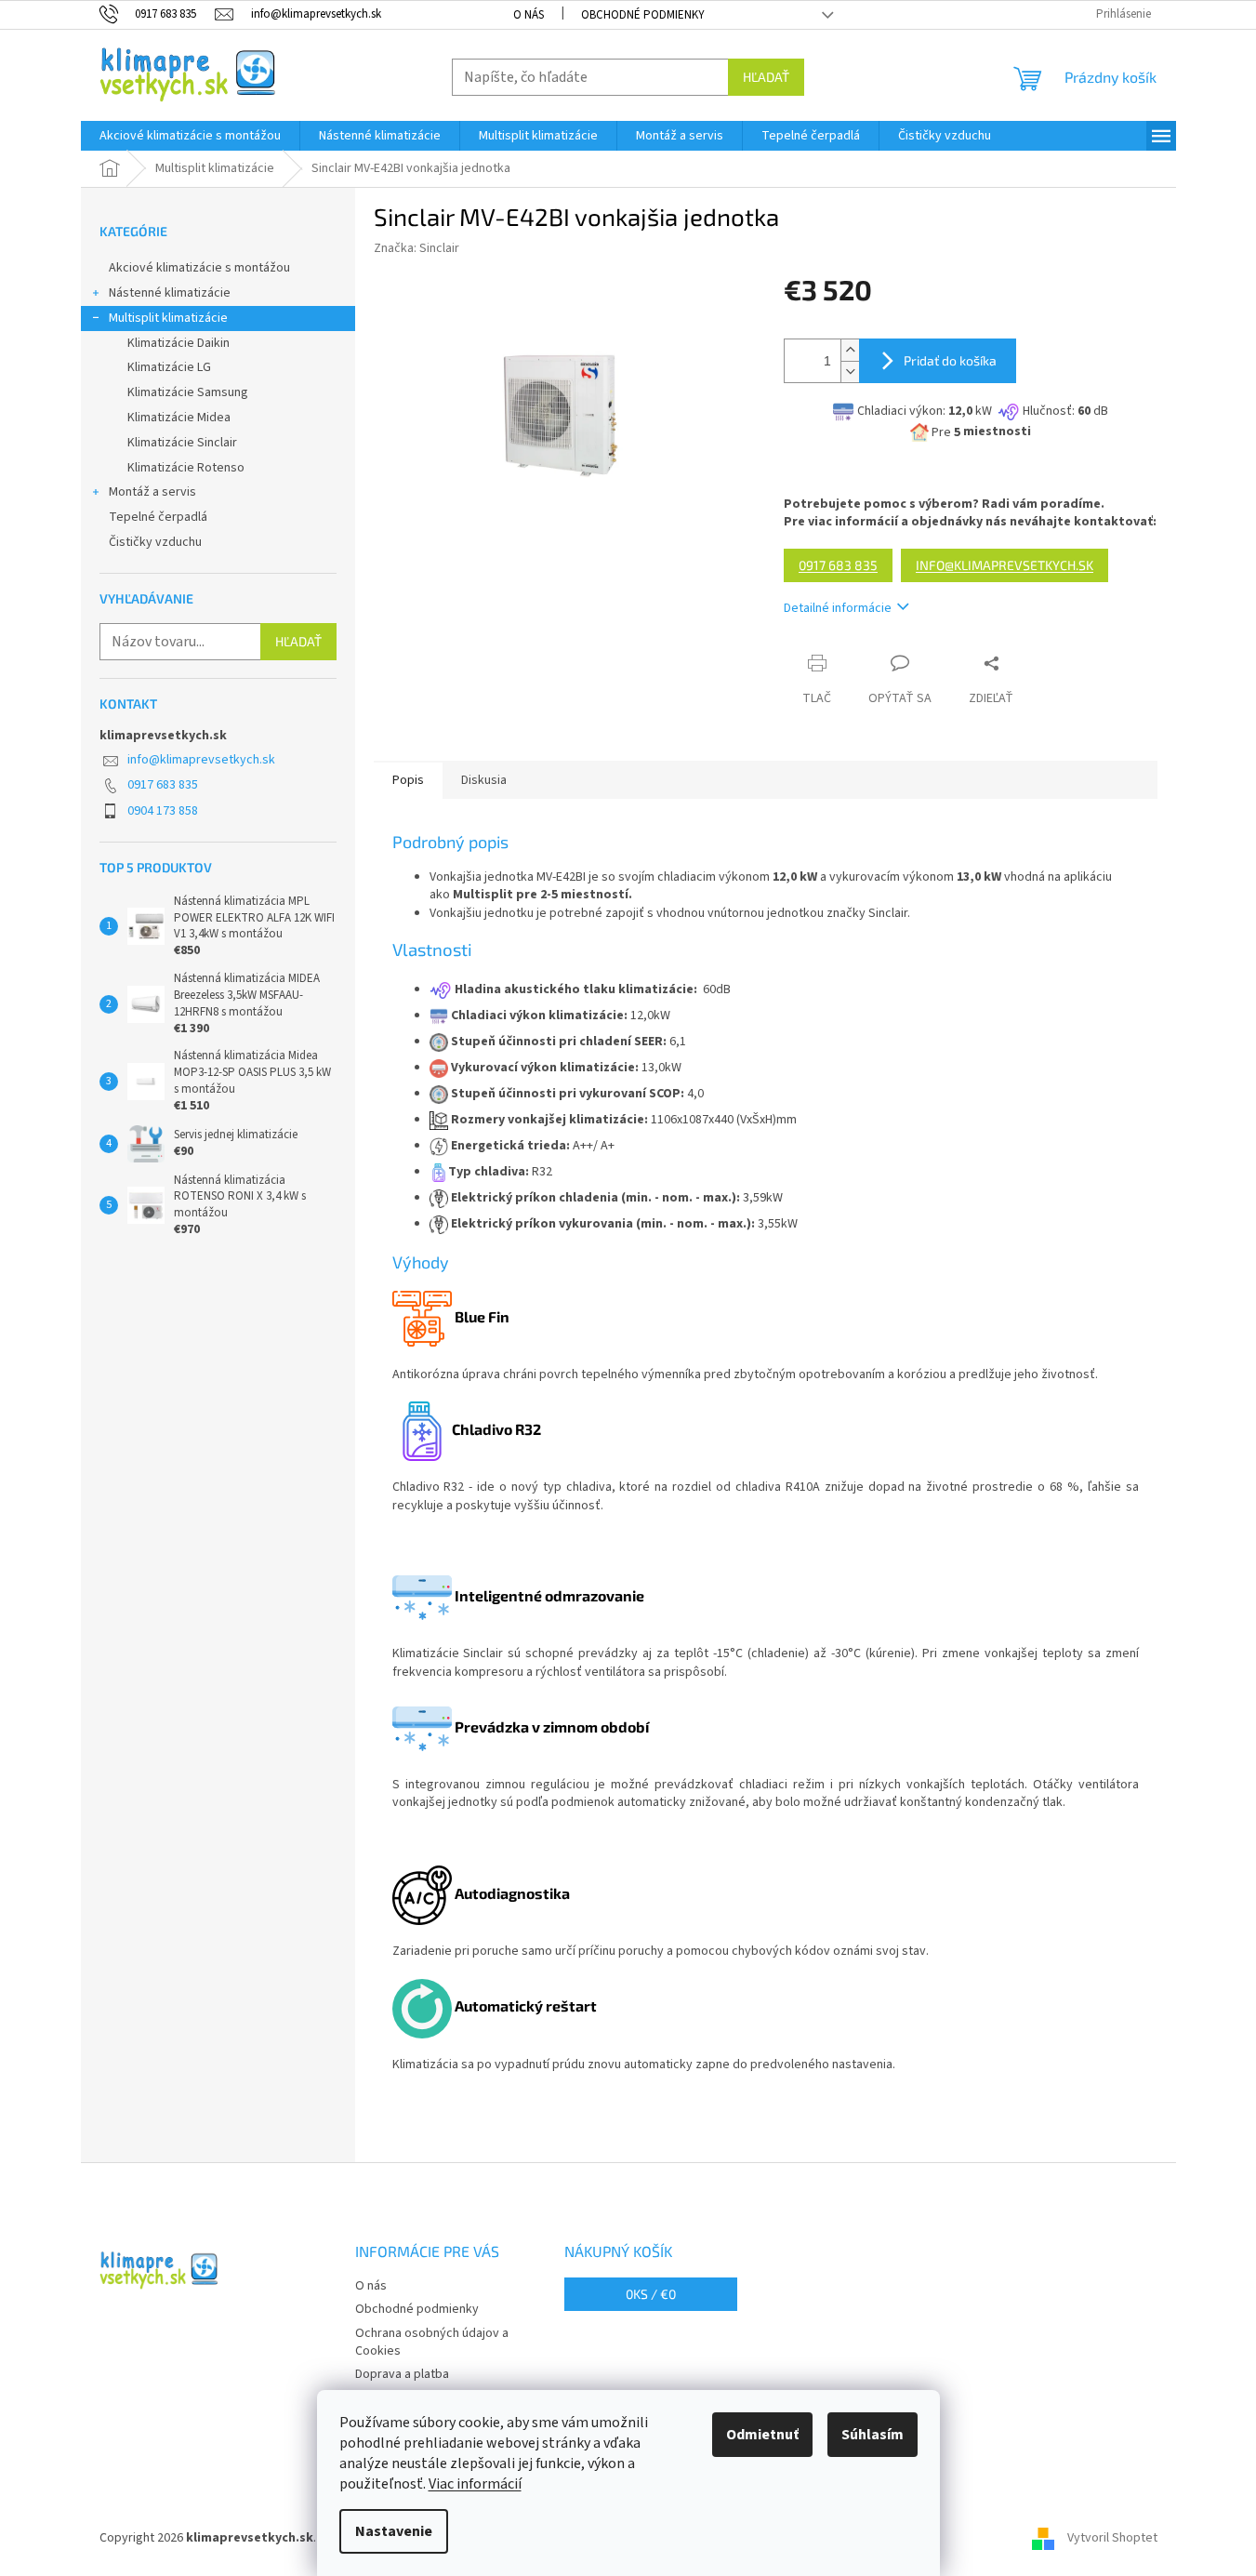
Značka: (416, 248)
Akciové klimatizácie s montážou (199, 268)
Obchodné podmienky (643, 15)
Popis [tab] (408, 780)
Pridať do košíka (950, 360)
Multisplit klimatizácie (168, 318)
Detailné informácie (838, 608)
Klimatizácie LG (169, 367)
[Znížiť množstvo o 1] (850, 372)
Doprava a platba (402, 2374)
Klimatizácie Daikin (178, 343)
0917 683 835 (163, 785)
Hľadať (766, 77)
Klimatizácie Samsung (188, 392)
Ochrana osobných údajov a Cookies (432, 2342)
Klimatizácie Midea (179, 418)
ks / (651, 2294)
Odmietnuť (762, 2435)
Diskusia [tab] (484, 780)
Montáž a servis (152, 492)
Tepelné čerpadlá (158, 517)
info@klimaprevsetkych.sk (201, 760)
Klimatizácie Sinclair (182, 443)
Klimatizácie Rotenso (186, 468)
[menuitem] (190, 136)
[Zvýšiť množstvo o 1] (850, 350)
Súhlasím (873, 2435)
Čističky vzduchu (155, 542)
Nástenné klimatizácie (170, 293)
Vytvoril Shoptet (1112, 2538)
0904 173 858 (163, 811)
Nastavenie (394, 2531)
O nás (529, 15)
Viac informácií (475, 2484)
